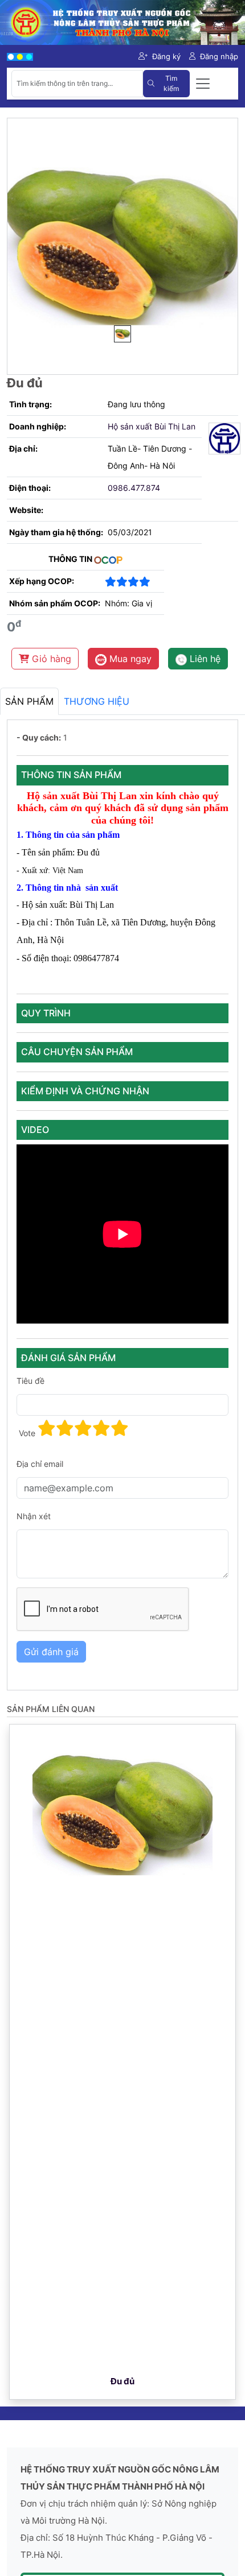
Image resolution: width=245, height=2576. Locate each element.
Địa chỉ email (40, 1464)
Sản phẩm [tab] (29, 701)
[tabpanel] (122, 1205)
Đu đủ (122, 2381)
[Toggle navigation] (203, 84)
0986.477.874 (134, 488)
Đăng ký (166, 56)
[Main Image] (122, 334)
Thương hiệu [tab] (97, 701)
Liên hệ (204, 659)
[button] (47, 1428)
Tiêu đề (30, 1381)
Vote (27, 1433)
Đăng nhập (219, 56)
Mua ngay (129, 659)
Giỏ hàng (50, 659)
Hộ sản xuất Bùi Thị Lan (152, 426)
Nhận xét (34, 1516)
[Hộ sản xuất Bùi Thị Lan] (220, 439)
